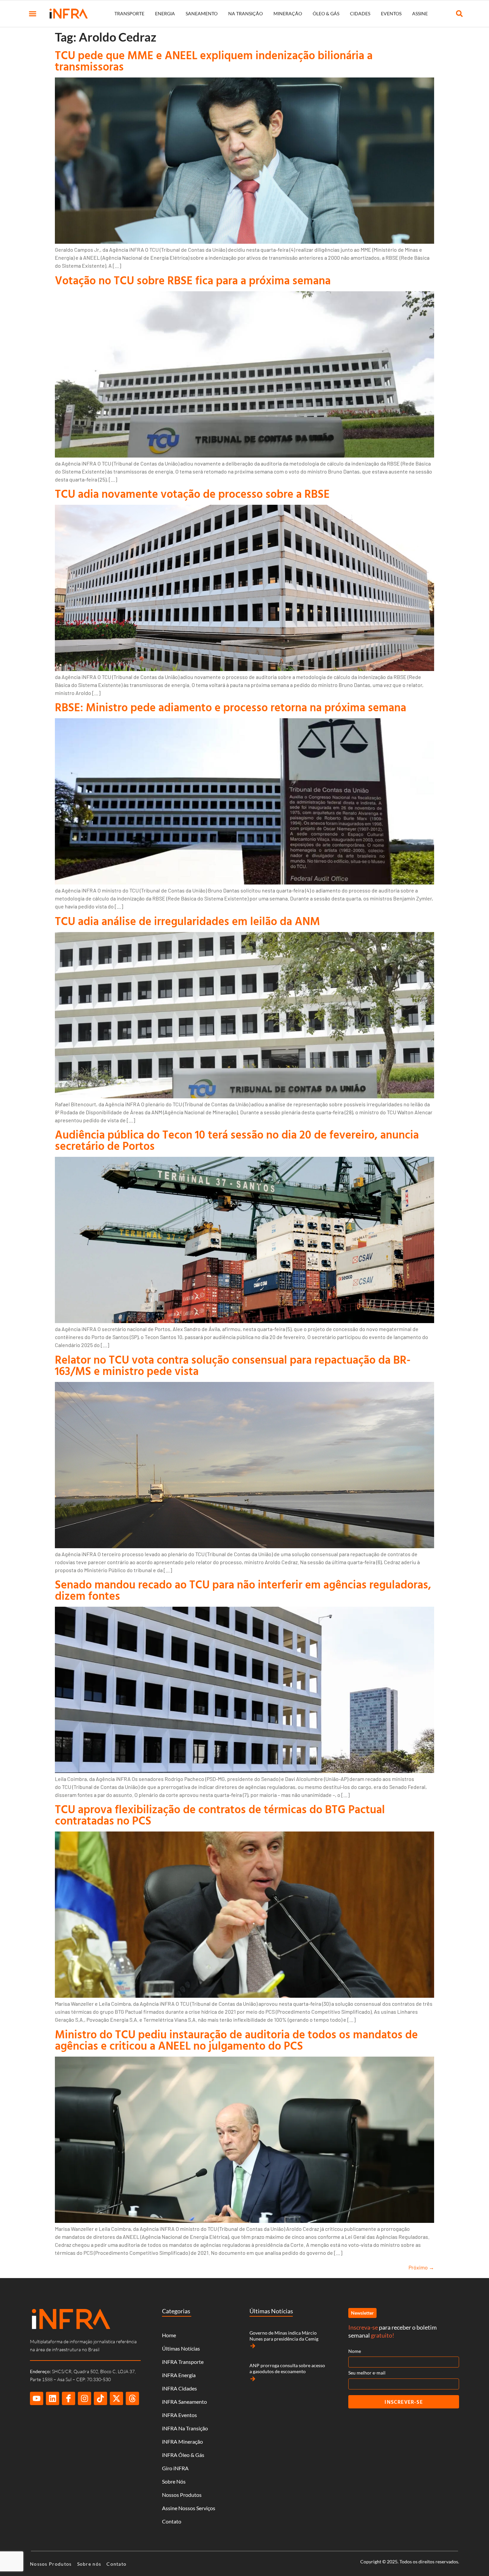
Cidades (360, 13)
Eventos (391, 13)
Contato (172, 2521)
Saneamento (202, 13)
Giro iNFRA (175, 2468)
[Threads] (132, 2398)
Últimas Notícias (181, 2348)
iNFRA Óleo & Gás (183, 2455)
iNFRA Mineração (182, 2441)
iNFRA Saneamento (184, 2402)
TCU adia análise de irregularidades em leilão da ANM (187, 921)
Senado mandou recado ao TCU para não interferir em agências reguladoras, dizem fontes (243, 1590)
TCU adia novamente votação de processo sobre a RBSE (192, 494)
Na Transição (245, 13)
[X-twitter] (116, 2398)
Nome (355, 2351)
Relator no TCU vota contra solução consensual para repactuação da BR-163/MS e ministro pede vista (233, 1365)
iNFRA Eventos (179, 2415)
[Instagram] (84, 2398)
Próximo (421, 2267)
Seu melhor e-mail (367, 2373)
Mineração (288, 13)
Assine (420, 13)
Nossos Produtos (182, 2495)
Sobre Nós (174, 2481)
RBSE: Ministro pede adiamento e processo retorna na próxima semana (231, 707)
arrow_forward (253, 2346)
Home (169, 2335)
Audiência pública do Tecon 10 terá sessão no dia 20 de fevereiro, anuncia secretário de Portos (237, 1140)
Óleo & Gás (326, 13)
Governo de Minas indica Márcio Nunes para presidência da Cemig (284, 2336)
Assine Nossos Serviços (189, 2508)
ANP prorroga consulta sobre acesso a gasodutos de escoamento (287, 2368)
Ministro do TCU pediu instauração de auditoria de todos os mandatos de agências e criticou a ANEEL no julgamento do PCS (236, 2040)
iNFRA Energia (179, 2375)
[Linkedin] (53, 2398)
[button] (33, 14)
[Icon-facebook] (69, 2398)
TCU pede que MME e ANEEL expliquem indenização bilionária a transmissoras (214, 61)
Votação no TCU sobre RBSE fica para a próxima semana (193, 280)
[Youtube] (37, 2398)
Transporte (129, 13)
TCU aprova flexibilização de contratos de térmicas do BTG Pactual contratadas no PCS (220, 1815)
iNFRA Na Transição (185, 2428)
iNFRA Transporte (183, 2362)
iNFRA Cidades (179, 2388)
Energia (165, 13)
